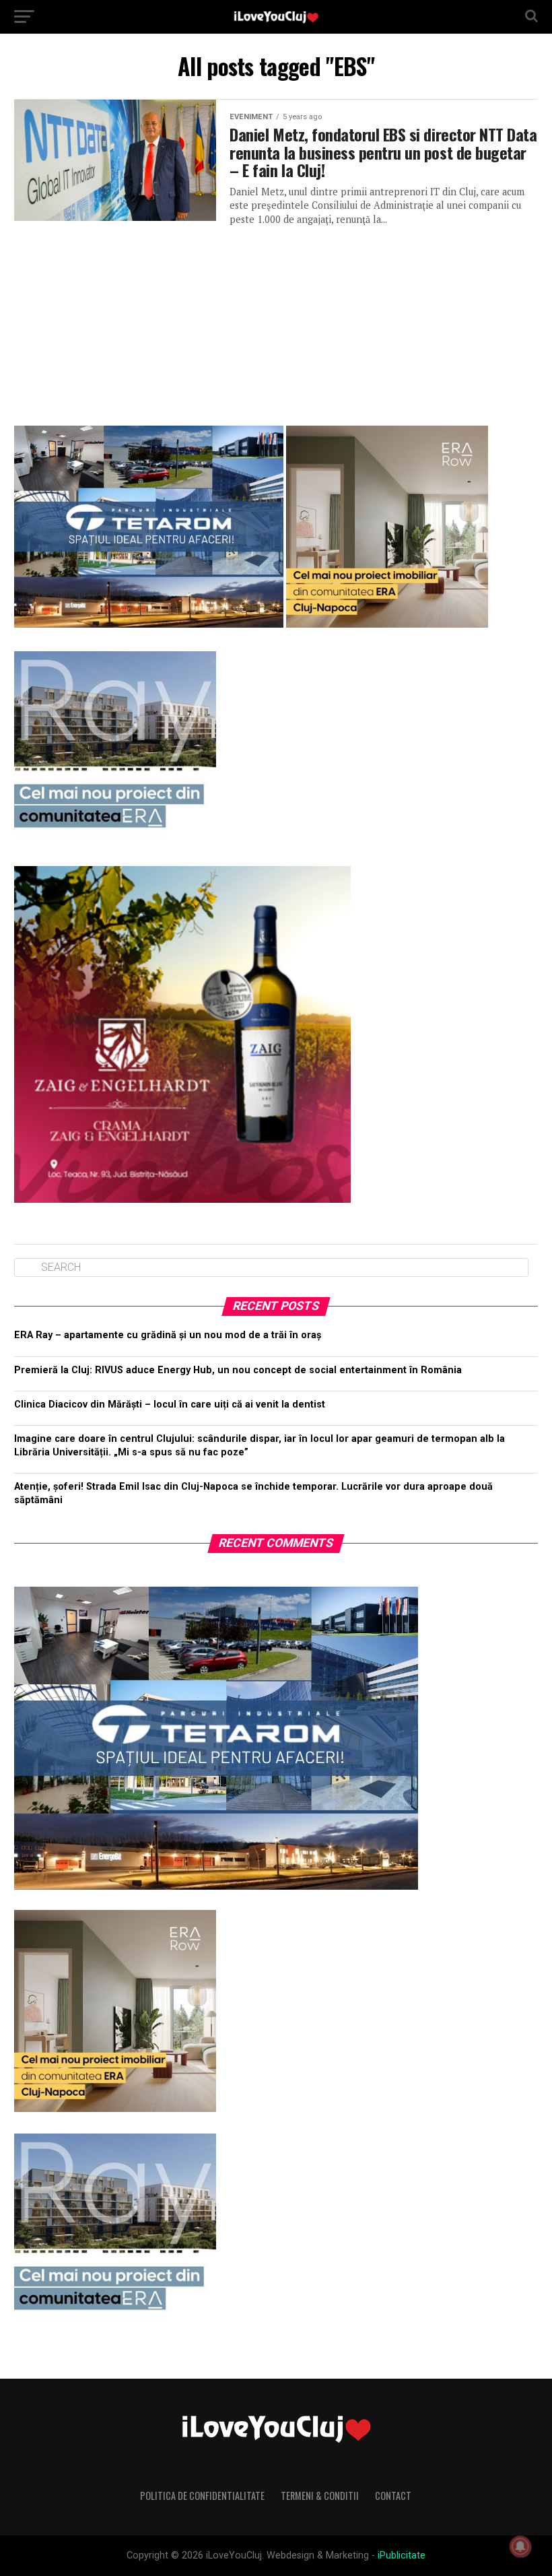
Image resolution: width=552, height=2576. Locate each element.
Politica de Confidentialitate (202, 2496)
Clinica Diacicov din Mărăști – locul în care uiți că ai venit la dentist (170, 1405)
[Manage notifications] (520, 2546)
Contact (393, 2496)
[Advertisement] (276, 321)
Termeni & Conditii (320, 2496)
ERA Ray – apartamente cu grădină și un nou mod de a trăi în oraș (168, 1335)
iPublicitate (402, 2555)
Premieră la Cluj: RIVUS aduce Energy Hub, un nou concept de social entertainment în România (238, 1370)
